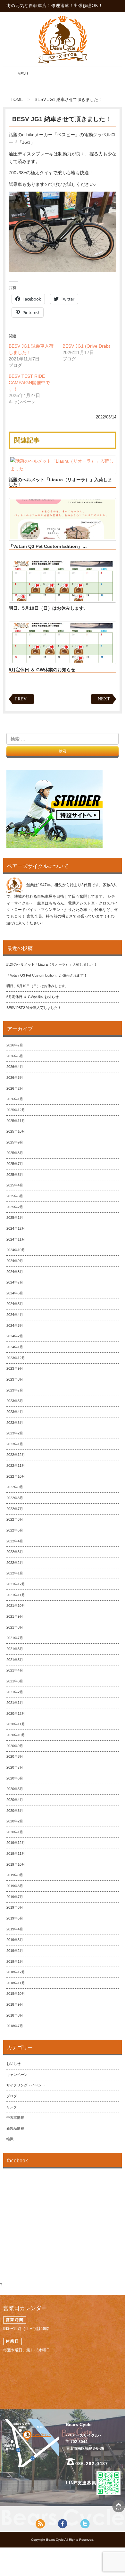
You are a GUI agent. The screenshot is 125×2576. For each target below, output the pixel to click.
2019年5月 (15, 1918)
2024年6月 (15, 1293)
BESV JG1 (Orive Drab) (86, 346)
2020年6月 (15, 1778)
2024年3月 (15, 1325)
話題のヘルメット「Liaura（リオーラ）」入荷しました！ (60, 482)
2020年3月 (15, 1811)
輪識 (10, 2139)
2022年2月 (15, 1563)
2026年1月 (15, 1099)
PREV (21, 699)
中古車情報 (15, 2118)
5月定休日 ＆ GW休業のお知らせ (42, 670)
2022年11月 (16, 1466)
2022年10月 (16, 1476)
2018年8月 (15, 2015)
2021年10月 (16, 1606)
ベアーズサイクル (63, 39)
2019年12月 (16, 1843)
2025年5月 (15, 1175)
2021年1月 (15, 1703)
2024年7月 (15, 1282)
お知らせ (13, 2064)
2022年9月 (15, 1487)
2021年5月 (15, 1660)
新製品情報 (15, 2128)
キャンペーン (17, 2075)
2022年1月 (15, 1573)
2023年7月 (15, 1390)
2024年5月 (15, 1304)
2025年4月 (15, 1185)
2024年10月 (16, 1250)
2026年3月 (15, 1077)
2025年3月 (15, 1196)
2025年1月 (15, 1218)
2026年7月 (15, 1045)
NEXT (104, 699)
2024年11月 (16, 1239)
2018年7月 (15, 2026)
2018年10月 (16, 1994)
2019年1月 (15, 1961)
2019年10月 (16, 1864)
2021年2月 (15, 1692)
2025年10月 (16, 1131)
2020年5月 (15, 1789)
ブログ (12, 2096)
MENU (17, 77)
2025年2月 (15, 1207)
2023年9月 (15, 1368)
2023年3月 (15, 1423)
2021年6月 (15, 1649)
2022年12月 (16, 1455)
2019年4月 (15, 1929)
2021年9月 (15, 1616)
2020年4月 (15, 1800)
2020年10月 (16, 1735)
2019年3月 (15, 1940)
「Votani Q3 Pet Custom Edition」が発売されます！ (47, 975)
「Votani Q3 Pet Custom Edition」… (48, 546)
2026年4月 (15, 1067)
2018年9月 (15, 2004)
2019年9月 (15, 1875)
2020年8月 (15, 1756)
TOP (119, 2506)
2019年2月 (15, 1951)
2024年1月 (15, 1347)
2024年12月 (16, 1228)
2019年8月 (15, 1886)
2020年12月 (16, 1713)
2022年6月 (15, 1519)
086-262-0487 (92, 2464)
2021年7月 (15, 1638)
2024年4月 (15, 1315)
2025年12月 (16, 1110)
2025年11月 (16, 1121)
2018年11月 (16, 1983)
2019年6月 (15, 1907)
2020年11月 (16, 1724)
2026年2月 (15, 1088)
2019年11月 (16, 1854)
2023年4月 (15, 1412)
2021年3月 (15, 1681)
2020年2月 (15, 1821)
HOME (17, 100)
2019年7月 (15, 1897)
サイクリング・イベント (26, 2085)
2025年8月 (15, 1153)
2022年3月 (15, 1552)
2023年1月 (15, 1444)
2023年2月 (15, 1433)
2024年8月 (15, 1272)
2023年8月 (15, 1379)
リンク (12, 2107)
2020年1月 (15, 1832)
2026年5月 (15, 1056)
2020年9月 (15, 1746)
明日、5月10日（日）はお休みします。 (48, 608)
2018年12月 (16, 1972)
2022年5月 (15, 1530)
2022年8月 (15, 1498)
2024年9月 (15, 1261)
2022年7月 (15, 1509)
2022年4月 (15, 1541)
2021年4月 (15, 1670)
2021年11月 (16, 1595)
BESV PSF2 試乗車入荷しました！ (34, 1008)
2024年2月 (15, 1336)
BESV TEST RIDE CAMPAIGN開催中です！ (29, 383)
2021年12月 (16, 1584)
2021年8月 (15, 1627)
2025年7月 (15, 1164)
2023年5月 (15, 1401)
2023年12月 (16, 1358)
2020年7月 (15, 1767)
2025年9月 (15, 1142)
